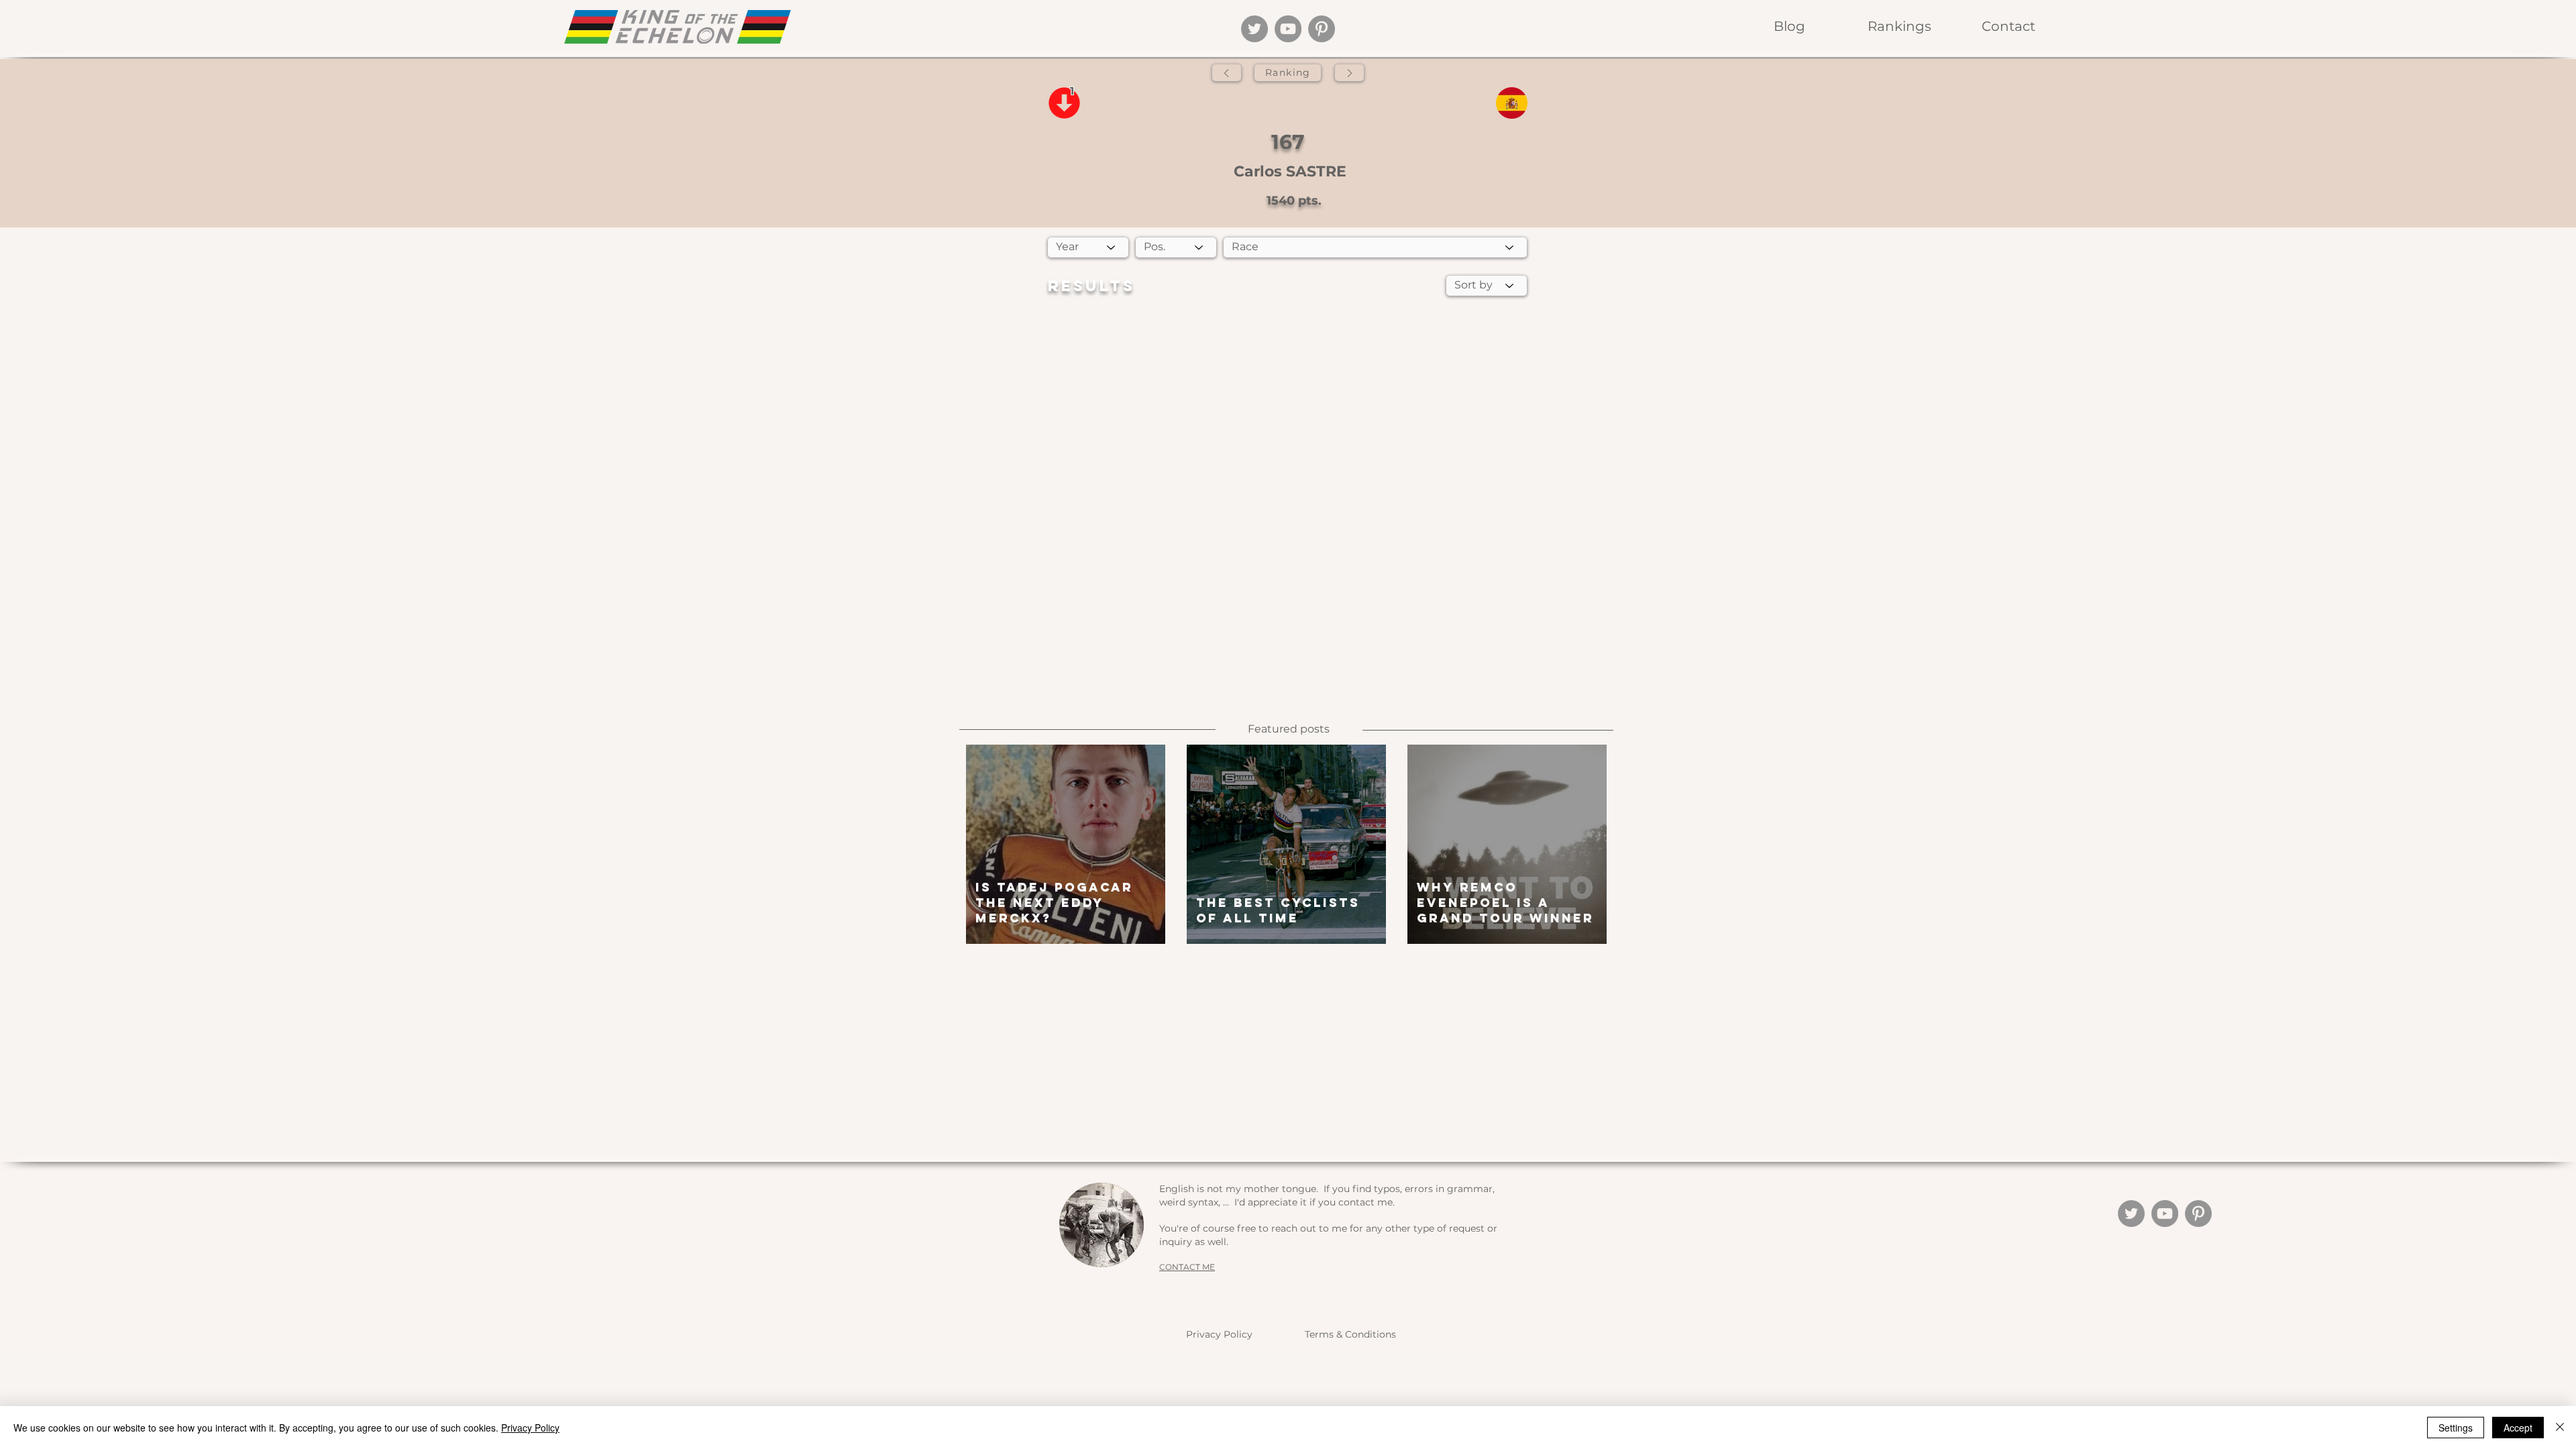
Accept (2518, 1428)
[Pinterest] (1322, 29)
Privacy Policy (1219, 1334)
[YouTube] (1288, 29)
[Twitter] (1254, 29)
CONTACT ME (1187, 1267)
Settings (2456, 1428)
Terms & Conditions (1350, 1334)
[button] (1899, 26)
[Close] (2560, 1428)
